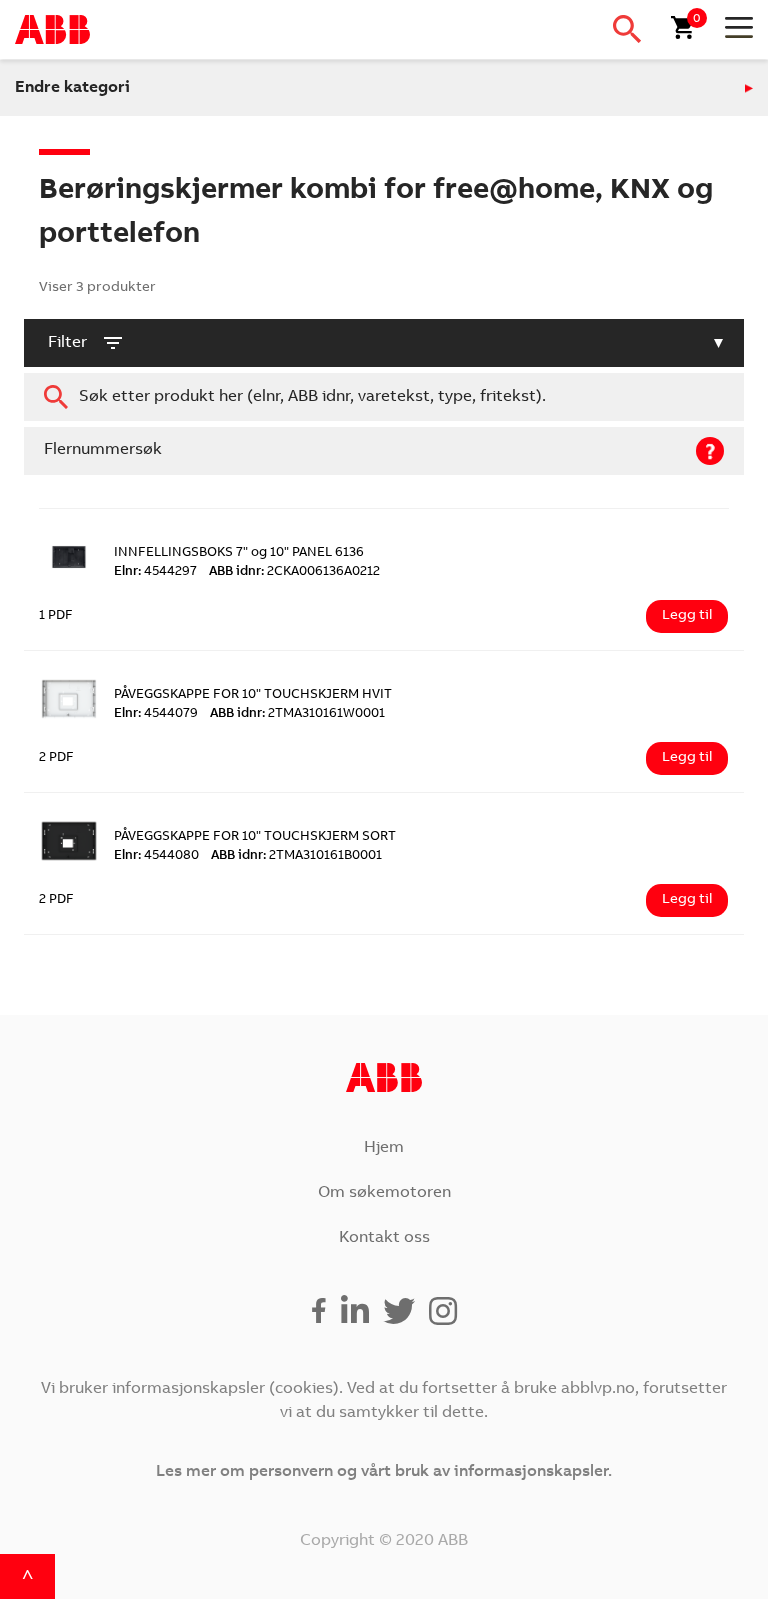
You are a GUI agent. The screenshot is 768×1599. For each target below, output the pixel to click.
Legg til (687, 616)
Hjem (384, 1148)
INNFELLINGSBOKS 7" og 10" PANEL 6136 (239, 553)
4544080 (156, 856)
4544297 (155, 572)
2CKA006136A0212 (294, 572)
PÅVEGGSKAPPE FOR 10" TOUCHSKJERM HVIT (253, 695)
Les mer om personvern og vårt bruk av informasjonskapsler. (384, 1472)
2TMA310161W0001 (297, 714)
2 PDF (56, 758)
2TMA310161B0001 (296, 856)
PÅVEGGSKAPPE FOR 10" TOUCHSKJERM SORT (255, 837)
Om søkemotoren (384, 1193)
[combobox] (384, 397)
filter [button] (67, 343)
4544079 (156, 714)
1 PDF (56, 616)
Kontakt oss (384, 1238)
